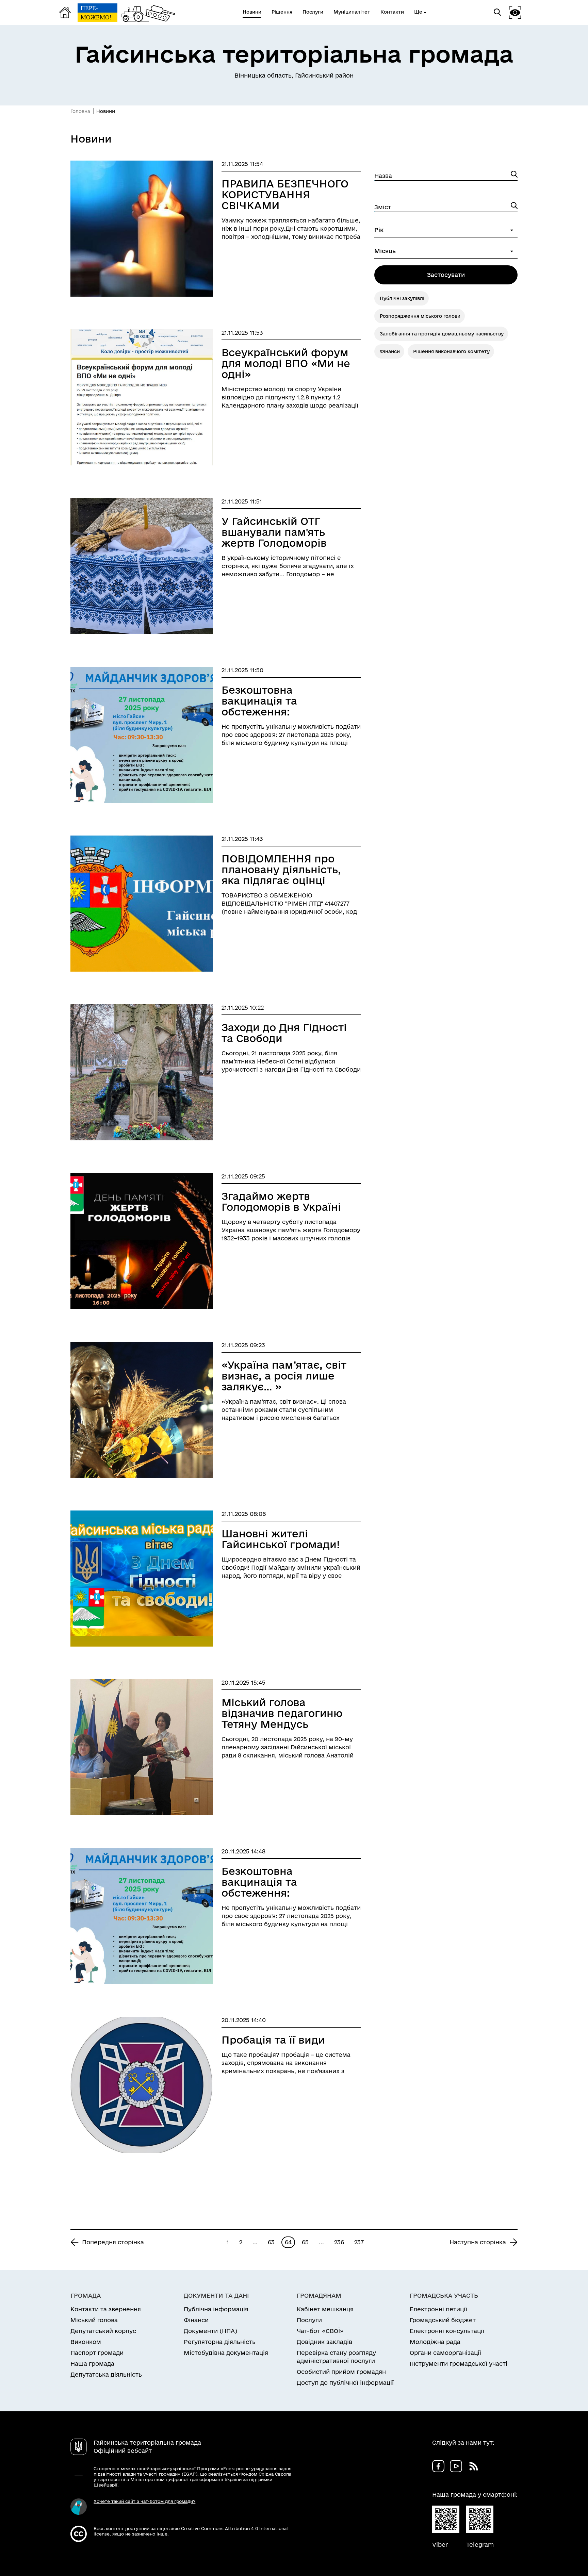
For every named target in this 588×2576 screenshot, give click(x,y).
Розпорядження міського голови (420, 316)
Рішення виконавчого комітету (451, 351)
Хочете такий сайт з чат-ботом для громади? (144, 2501)
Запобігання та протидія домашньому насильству (442, 334)
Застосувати (446, 275)
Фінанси (390, 351)
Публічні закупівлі (402, 298)
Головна (80, 111)
